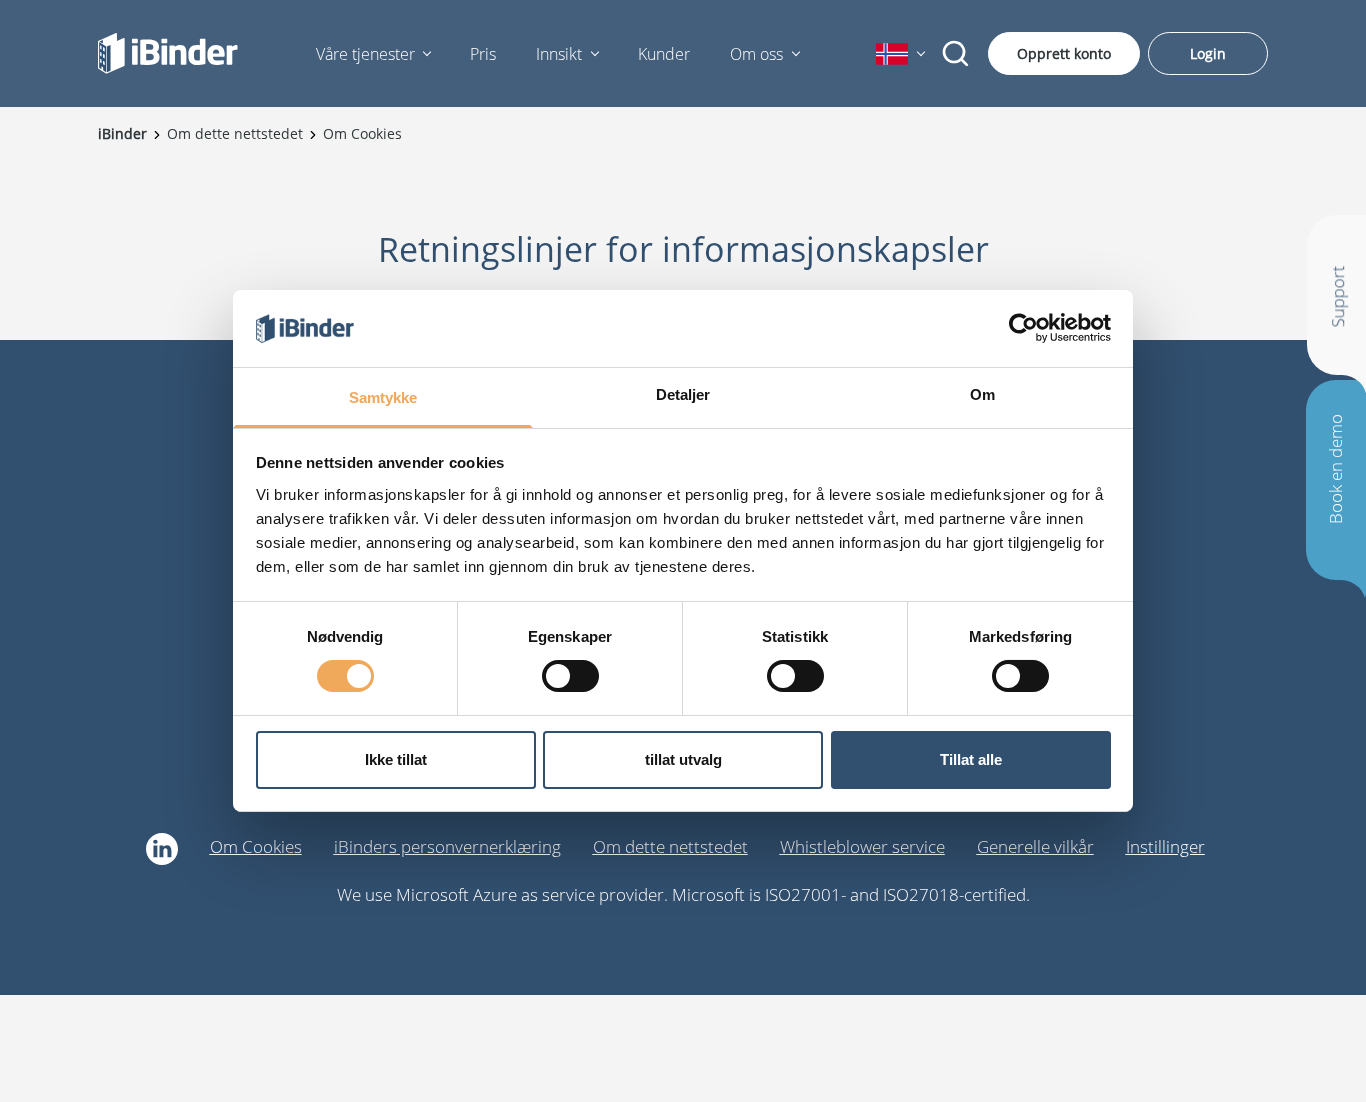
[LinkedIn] (162, 849)
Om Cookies (256, 846)
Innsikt (559, 54)
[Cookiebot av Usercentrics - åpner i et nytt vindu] (1023, 328)
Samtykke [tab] (383, 397)
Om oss (756, 54)
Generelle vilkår (1035, 846)
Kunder (664, 54)
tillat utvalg (683, 759)
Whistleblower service (862, 846)
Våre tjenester (365, 54)
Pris (483, 54)
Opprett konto (1064, 53)
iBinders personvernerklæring (447, 846)
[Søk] (956, 54)
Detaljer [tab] (683, 394)
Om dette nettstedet (670, 846)
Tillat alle (971, 759)
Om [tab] (982, 394)
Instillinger (1165, 846)
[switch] (570, 676)
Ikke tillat (396, 759)
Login (1208, 53)
